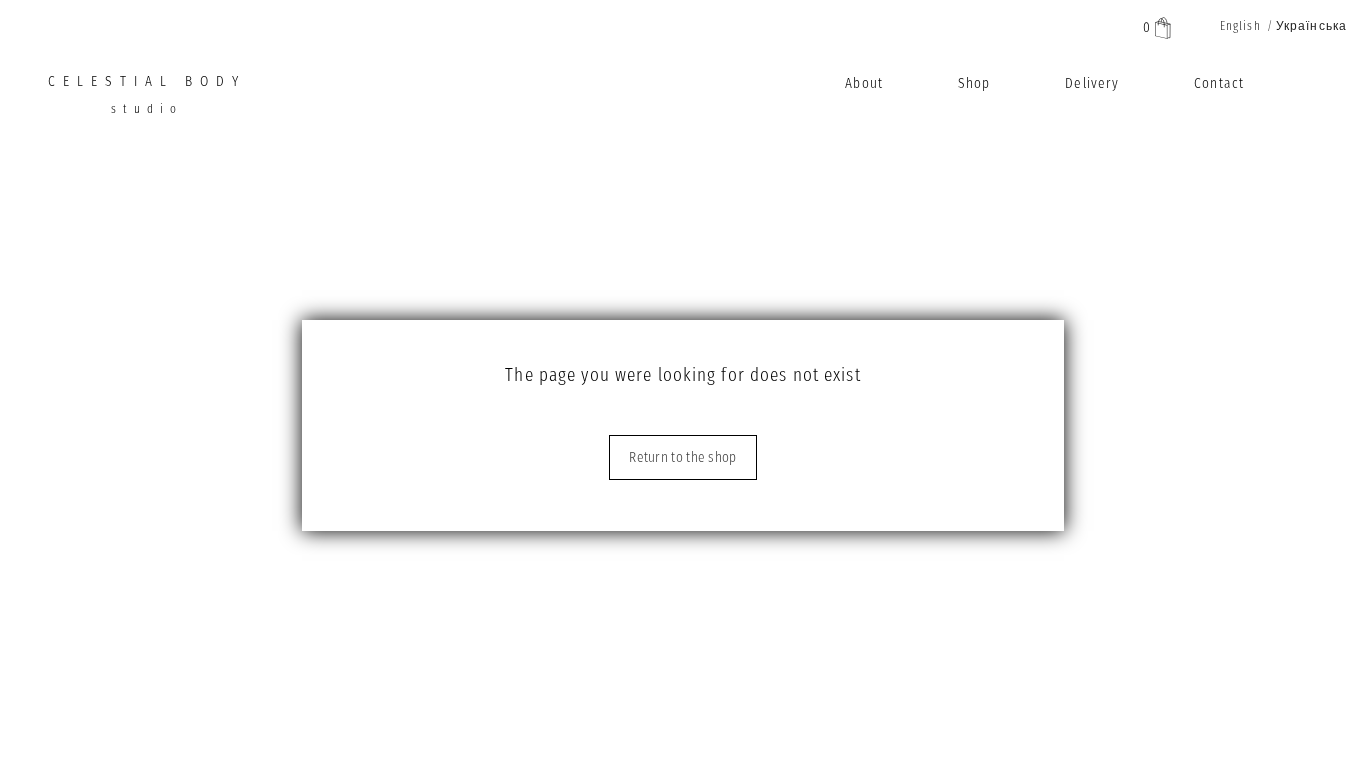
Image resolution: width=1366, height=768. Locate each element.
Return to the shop (682, 457)
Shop (974, 83)
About (864, 83)
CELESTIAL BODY (147, 94)
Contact (1219, 83)
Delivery (1092, 83)
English (1240, 26)
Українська (1311, 26)
